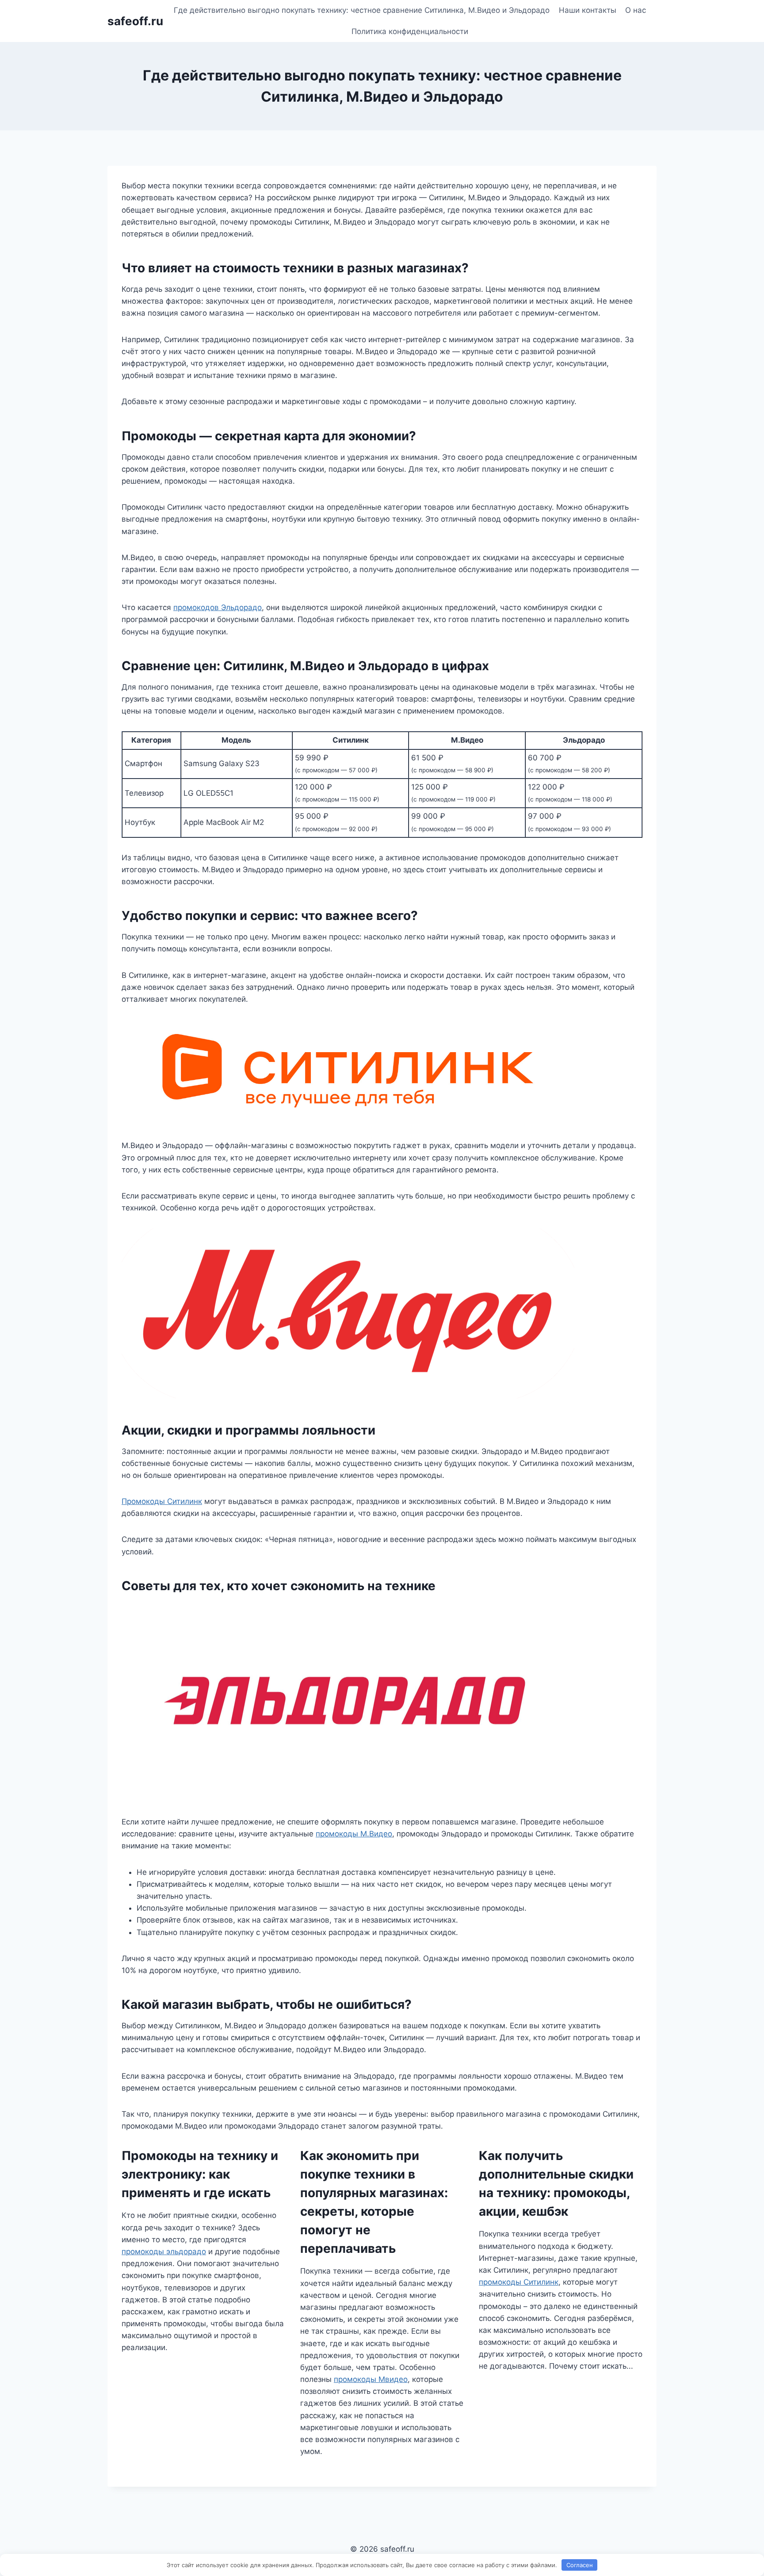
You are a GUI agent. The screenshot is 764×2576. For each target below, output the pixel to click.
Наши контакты (588, 10)
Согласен (580, 2565)
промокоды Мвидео (371, 2379)
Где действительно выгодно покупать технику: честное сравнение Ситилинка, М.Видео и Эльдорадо (362, 10)
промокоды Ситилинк (519, 2282)
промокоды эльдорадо (164, 2252)
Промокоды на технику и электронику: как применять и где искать (200, 2174)
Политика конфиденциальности (410, 31)
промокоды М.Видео (354, 1834)
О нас (636, 10)
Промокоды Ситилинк (162, 1501)
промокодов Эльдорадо (218, 607)
